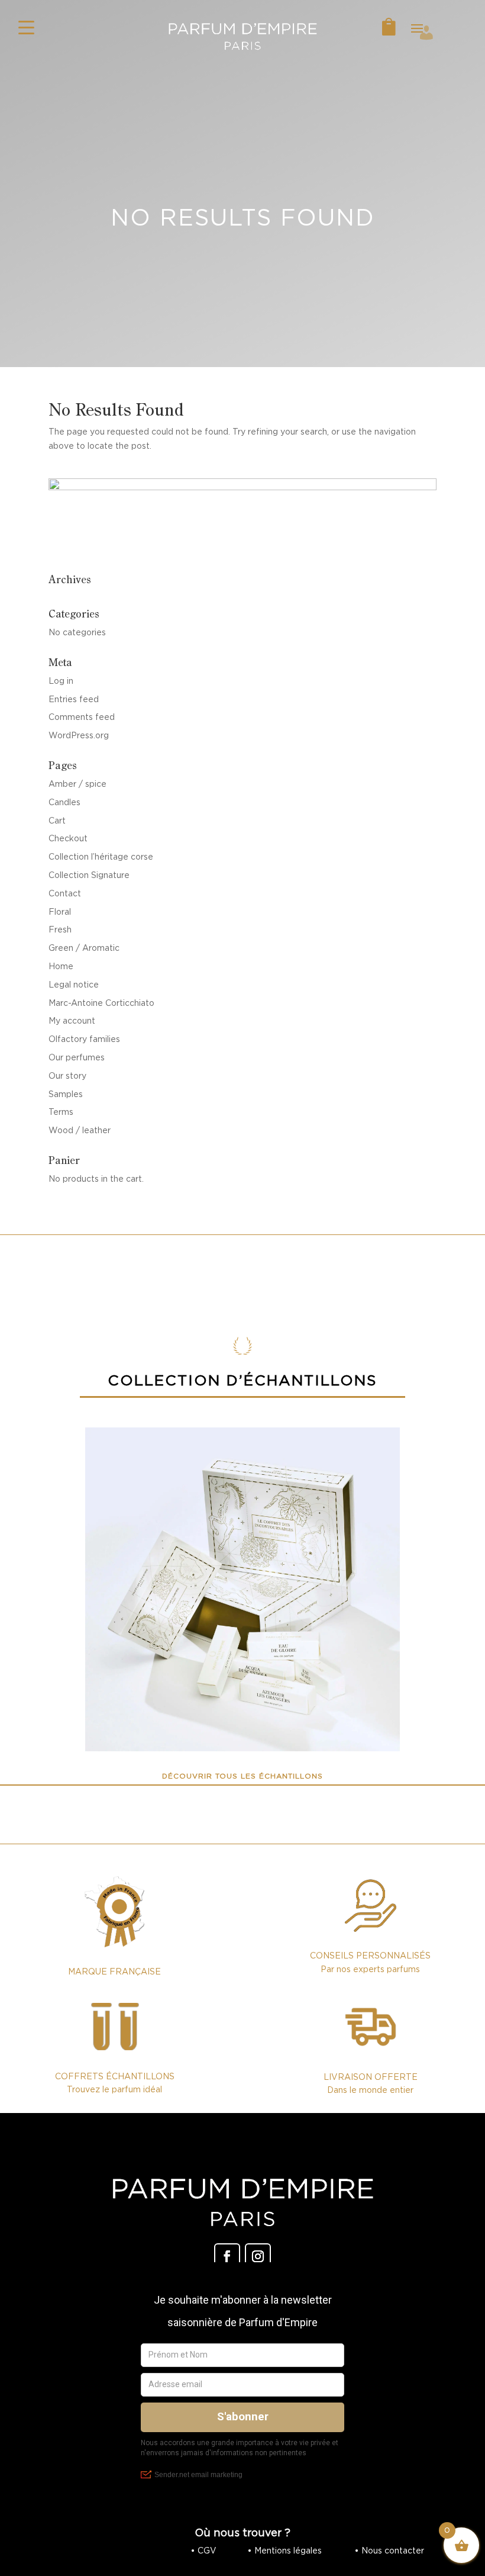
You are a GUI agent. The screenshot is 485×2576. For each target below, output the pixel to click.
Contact (65, 893)
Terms (61, 1112)
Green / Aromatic (84, 948)
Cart (57, 821)
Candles (64, 802)
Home (61, 966)
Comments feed (82, 717)
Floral (60, 912)
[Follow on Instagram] (258, 2256)
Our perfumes (77, 1057)
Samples (66, 1094)
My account (72, 1021)
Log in (61, 681)
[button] (27, 27)
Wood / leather (80, 1130)
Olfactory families (84, 1039)
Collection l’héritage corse (101, 857)
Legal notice (74, 985)
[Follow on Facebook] (227, 2256)
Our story (67, 1076)
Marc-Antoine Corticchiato (101, 1003)
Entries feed (74, 699)
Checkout (68, 838)
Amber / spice (77, 784)
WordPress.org (79, 735)
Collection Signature (89, 875)
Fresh (60, 930)
